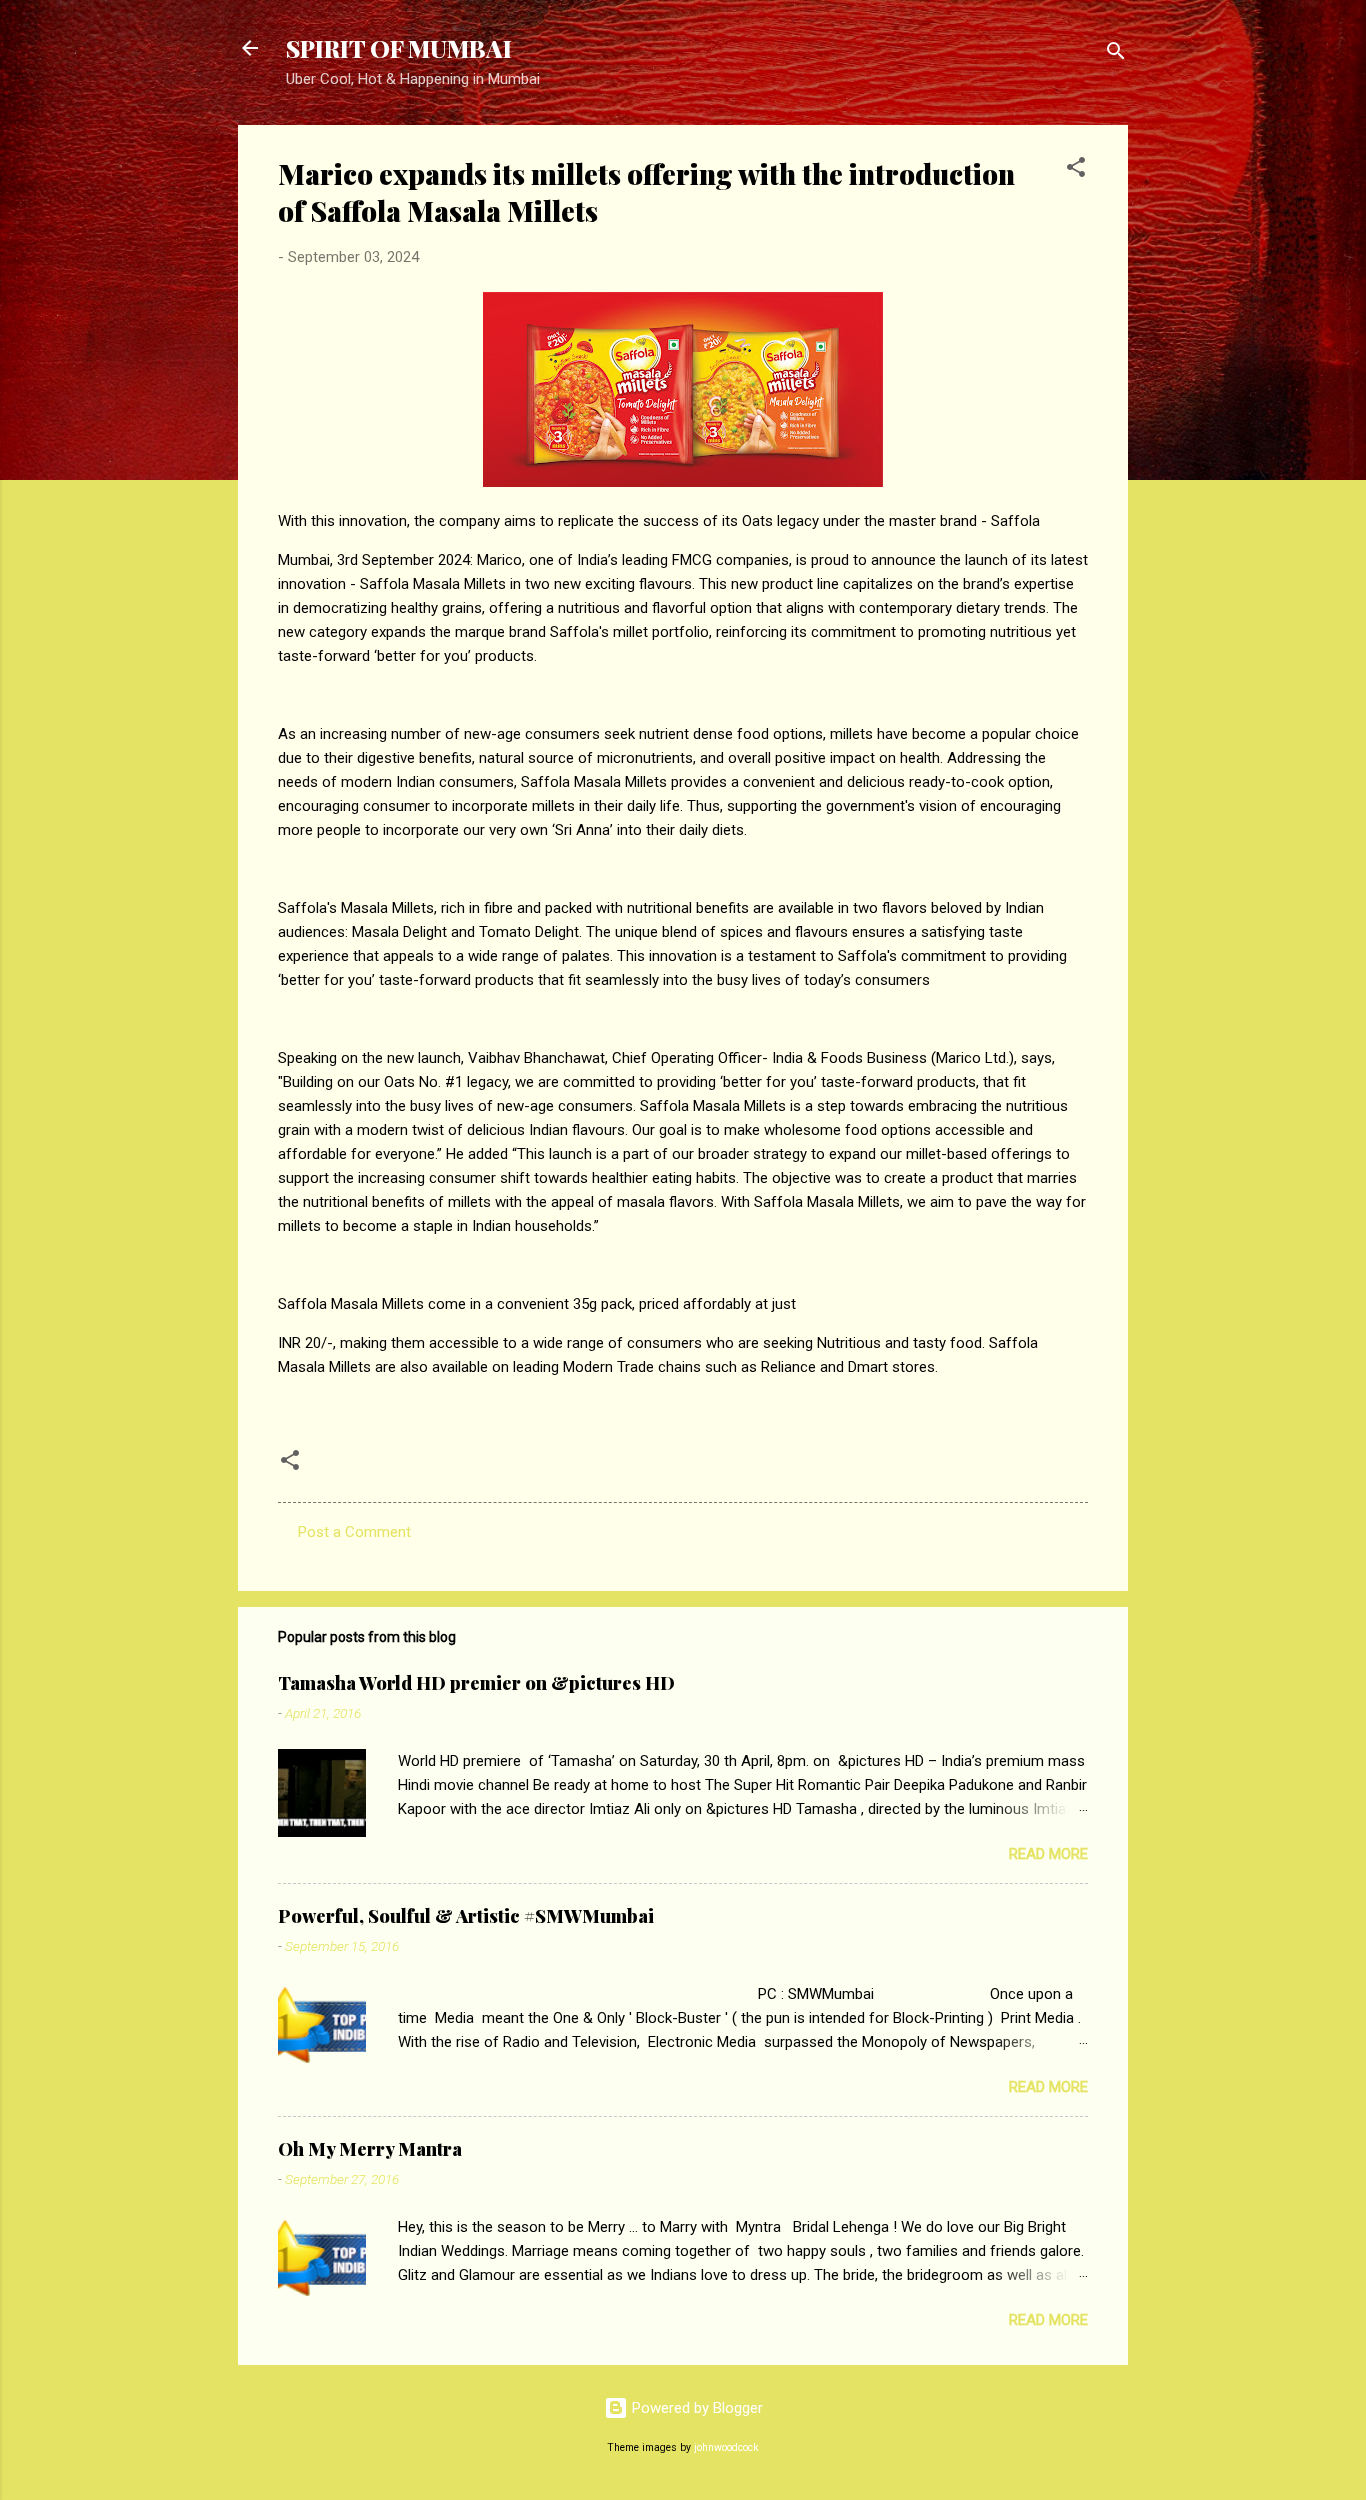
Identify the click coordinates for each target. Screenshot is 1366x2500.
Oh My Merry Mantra (370, 2149)
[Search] (1116, 54)
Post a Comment (354, 1532)
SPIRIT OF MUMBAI (399, 48)
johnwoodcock (726, 2447)
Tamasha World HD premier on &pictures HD (476, 1683)
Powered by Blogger (695, 2408)
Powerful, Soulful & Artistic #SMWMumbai (466, 1916)
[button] (1076, 170)
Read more (1048, 1854)
